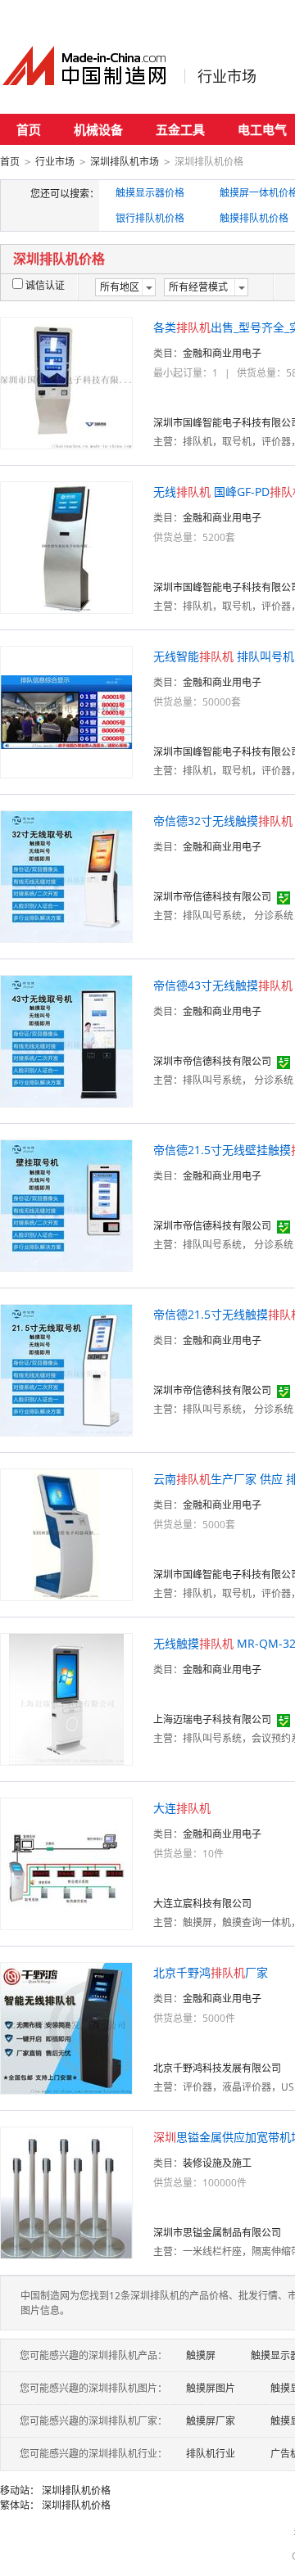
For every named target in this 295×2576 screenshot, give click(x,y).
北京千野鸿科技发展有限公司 (217, 2068)
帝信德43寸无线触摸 (223, 985)
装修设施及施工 (217, 2163)
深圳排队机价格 (76, 2490)
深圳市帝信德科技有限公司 (212, 897)
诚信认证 (45, 285)
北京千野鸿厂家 (211, 1972)
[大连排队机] (66, 1863)
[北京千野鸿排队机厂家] (66, 2027)
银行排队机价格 (150, 218)
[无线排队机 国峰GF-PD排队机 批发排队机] (67, 546)
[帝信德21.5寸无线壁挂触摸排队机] (66, 1205)
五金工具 (180, 129)
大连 (182, 1808)
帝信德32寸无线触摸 (223, 821)
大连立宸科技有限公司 (202, 1904)
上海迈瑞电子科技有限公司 (212, 1719)
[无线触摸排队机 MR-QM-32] (66, 1698)
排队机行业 (211, 2454)
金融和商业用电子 (222, 353)
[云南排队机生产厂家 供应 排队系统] (66, 1534)
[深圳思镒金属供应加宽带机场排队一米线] (66, 2192)
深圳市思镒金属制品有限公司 (217, 2233)
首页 (29, 129)
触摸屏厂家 (211, 2421)
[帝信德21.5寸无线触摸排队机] (66, 1369)
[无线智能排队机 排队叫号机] (66, 711)
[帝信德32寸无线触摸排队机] (66, 875)
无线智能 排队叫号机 (224, 656)
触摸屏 (201, 2355)
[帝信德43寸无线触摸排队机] (66, 1040)
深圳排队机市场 (125, 162)
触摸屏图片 (211, 2388)
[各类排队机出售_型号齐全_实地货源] (66, 382)
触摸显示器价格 (150, 193)
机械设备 (98, 129)
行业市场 (227, 76)
